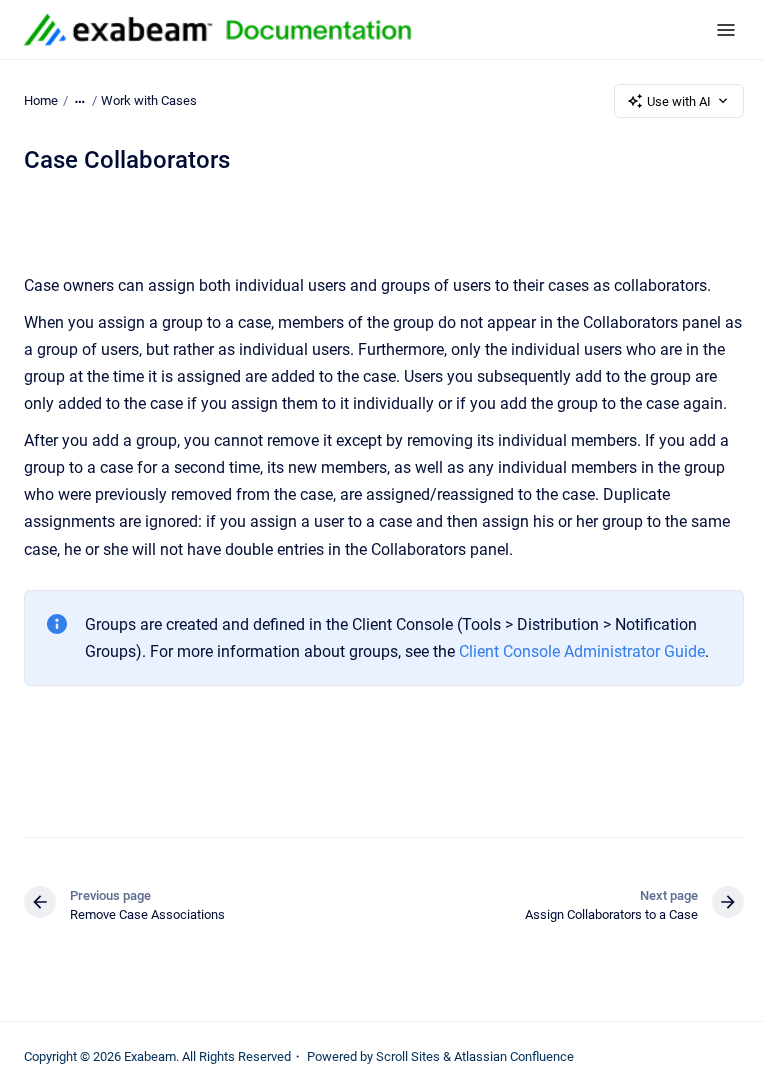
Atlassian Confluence (514, 1056)
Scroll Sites (408, 1056)
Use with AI (679, 101)
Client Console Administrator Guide (582, 651)
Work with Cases (149, 100)
